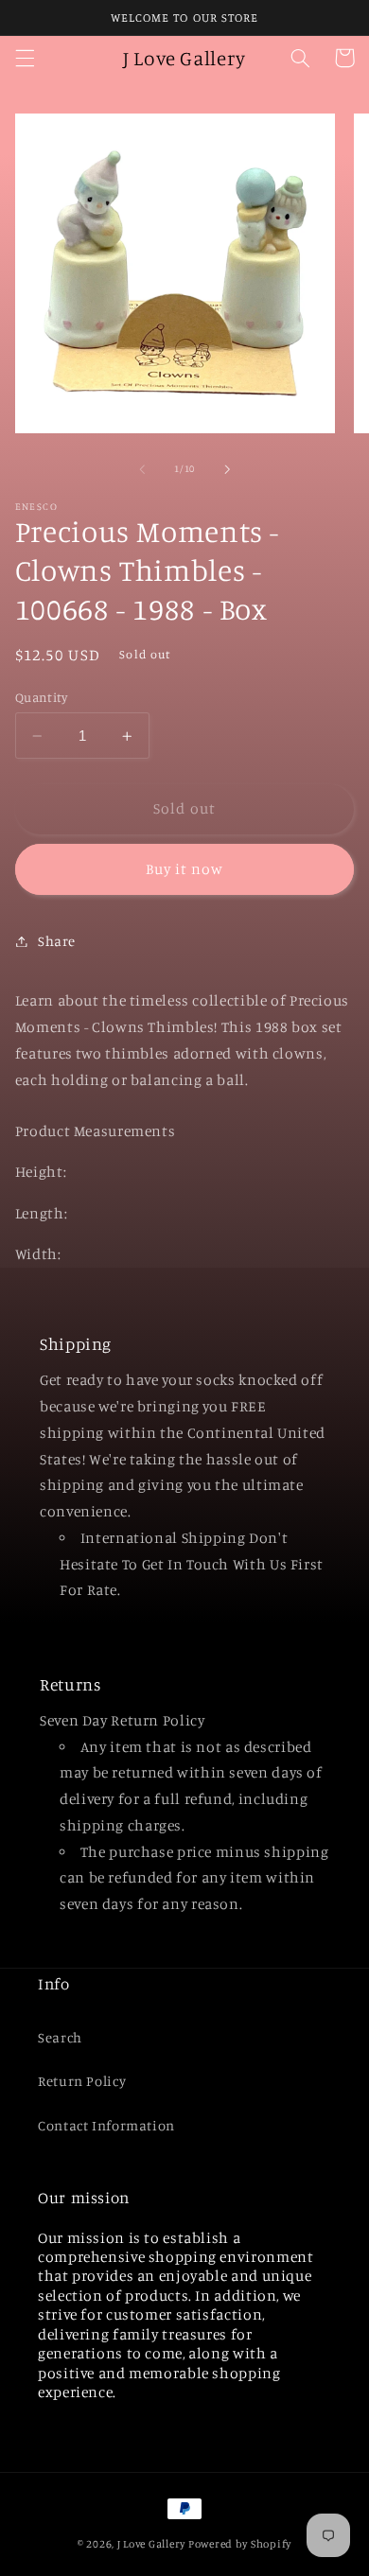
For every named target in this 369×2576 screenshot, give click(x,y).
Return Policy (82, 2081)
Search (60, 2037)
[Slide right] (227, 469)
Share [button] (57, 941)
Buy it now (185, 869)
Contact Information (106, 2125)
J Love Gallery (151, 2544)
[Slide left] (142, 469)
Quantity (41, 697)
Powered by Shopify (240, 2544)
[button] (25, 58)
